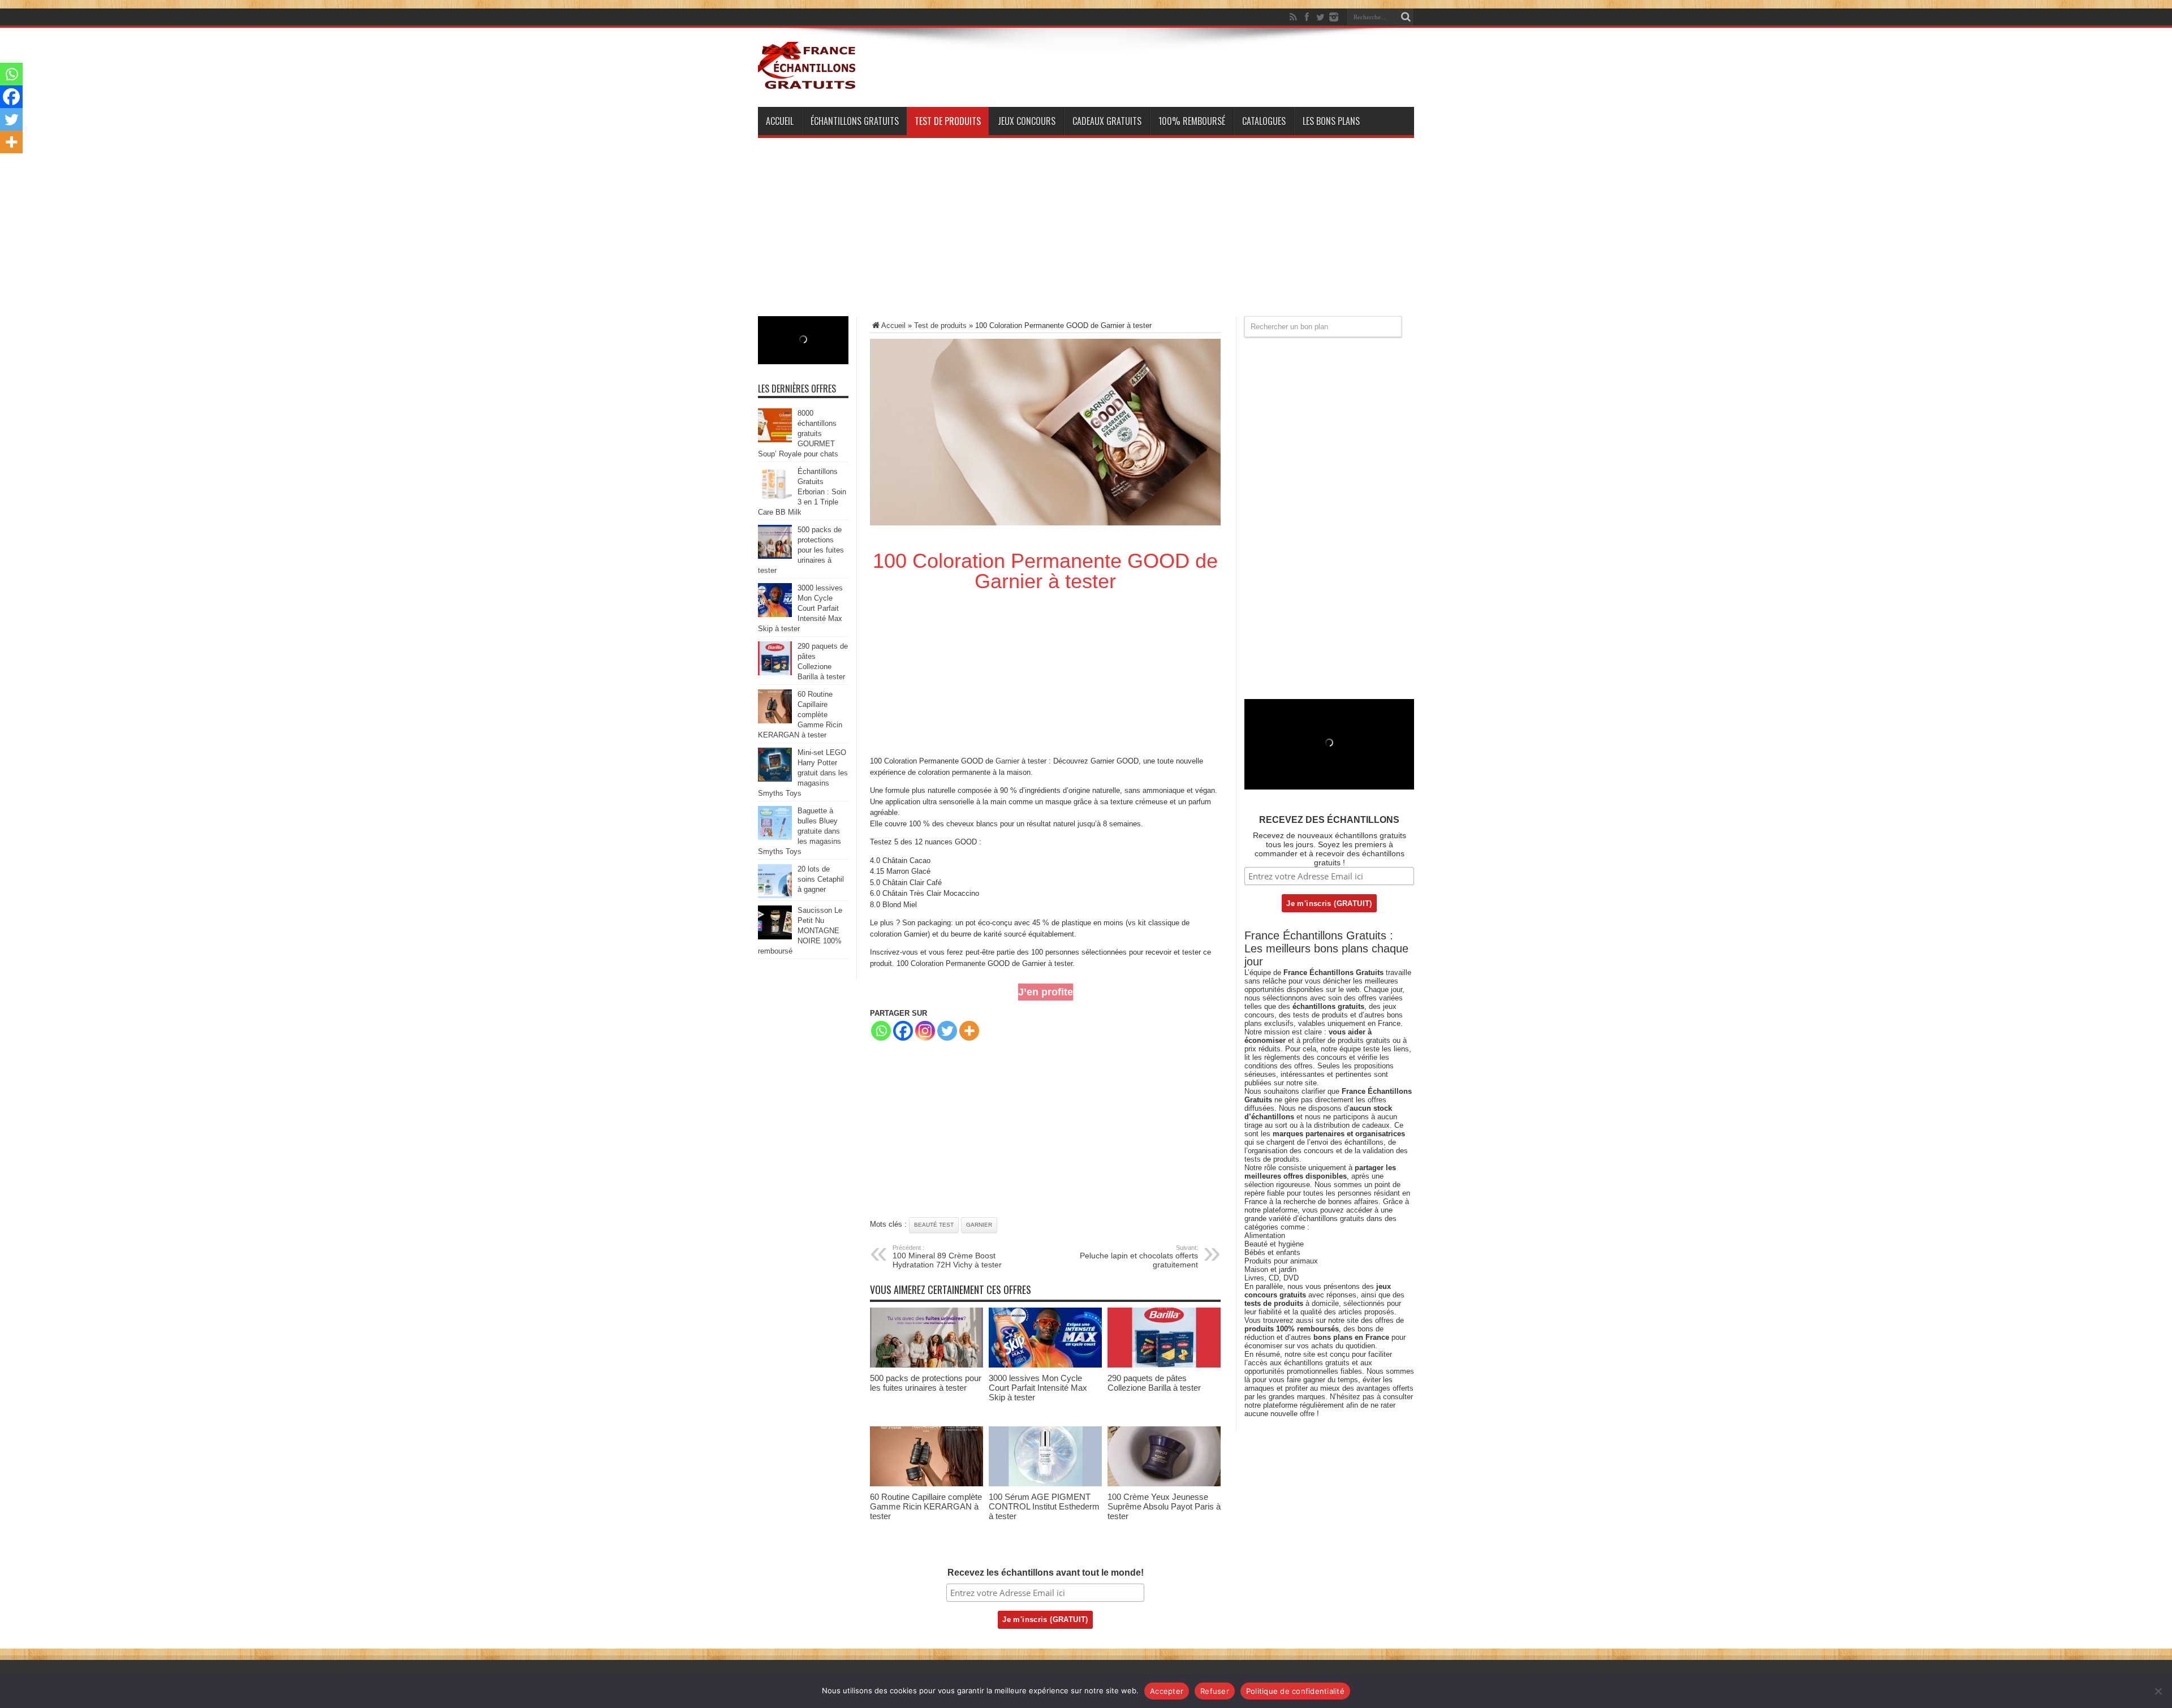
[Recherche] (1406, 17)
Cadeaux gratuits (1107, 121)
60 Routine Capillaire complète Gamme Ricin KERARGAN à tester (926, 1506)
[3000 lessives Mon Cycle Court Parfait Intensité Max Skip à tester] (1045, 1365)
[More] (969, 1031)
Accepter (1167, 1691)
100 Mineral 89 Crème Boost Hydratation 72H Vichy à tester (947, 1257)
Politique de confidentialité (1295, 1691)
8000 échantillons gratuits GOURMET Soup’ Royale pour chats (798, 434)
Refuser (1215, 1691)
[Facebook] (1307, 17)
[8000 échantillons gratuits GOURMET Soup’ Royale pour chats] (775, 440)
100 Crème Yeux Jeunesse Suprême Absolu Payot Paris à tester (1164, 1506)
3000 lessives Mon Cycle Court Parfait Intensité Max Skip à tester (1038, 1388)
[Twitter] (1320, 17)
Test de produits (948, 121)
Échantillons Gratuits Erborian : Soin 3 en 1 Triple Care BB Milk (802, 492)
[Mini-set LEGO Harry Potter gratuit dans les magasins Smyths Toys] (775, 779)
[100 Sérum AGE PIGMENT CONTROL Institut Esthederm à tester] (1045, 1484)
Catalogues (1264, 121)
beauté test (934, 1225)
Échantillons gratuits (855, 121)
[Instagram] (925, 1031)
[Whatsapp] (881, 1031)
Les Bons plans (1331, 121)
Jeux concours (1027, 121)
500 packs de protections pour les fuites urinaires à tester (926, 1383)
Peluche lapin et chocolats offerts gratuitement (1139, 1257)
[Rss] (1293, 17)
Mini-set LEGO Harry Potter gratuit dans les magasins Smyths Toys (803, 773)
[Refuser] (2158, 1691)
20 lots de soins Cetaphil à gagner (821, 879)
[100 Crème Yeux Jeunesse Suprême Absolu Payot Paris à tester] (1164, 1484)
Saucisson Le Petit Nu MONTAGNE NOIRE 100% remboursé (800, 931)
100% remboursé (1192, 121)
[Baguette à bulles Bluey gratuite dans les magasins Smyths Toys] (775, 837)
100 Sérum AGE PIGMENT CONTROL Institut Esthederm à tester (1044, 1506)
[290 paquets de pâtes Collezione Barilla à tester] (1164, 1365)
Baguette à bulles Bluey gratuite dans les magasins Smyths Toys (800, 831)
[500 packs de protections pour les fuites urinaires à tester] (926, 1365)
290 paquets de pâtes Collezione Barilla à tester (1154, 1383)
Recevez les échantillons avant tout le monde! (1046, 1573)
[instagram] (1334, 17)
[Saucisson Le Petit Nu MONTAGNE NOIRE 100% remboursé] (775, 937)
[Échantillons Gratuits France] (808, 84)
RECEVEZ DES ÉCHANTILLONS (1329, 820)
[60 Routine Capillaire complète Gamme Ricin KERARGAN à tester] (926, 1484)
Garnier (1007, 761)
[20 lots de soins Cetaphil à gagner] (775, 896)
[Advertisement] (1086, 237)
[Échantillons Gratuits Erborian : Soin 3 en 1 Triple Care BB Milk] (775, 498)
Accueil (780, 121)
